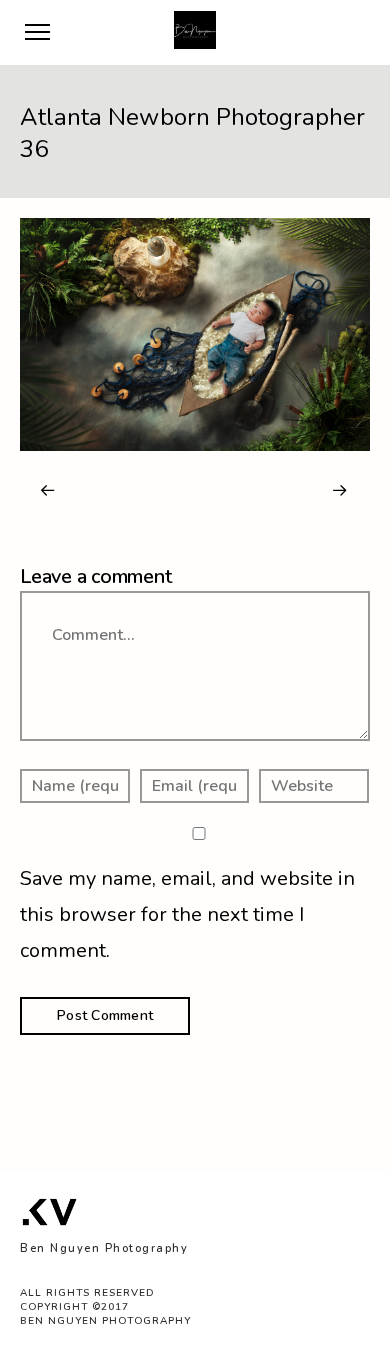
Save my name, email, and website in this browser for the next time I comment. (187, 914)
